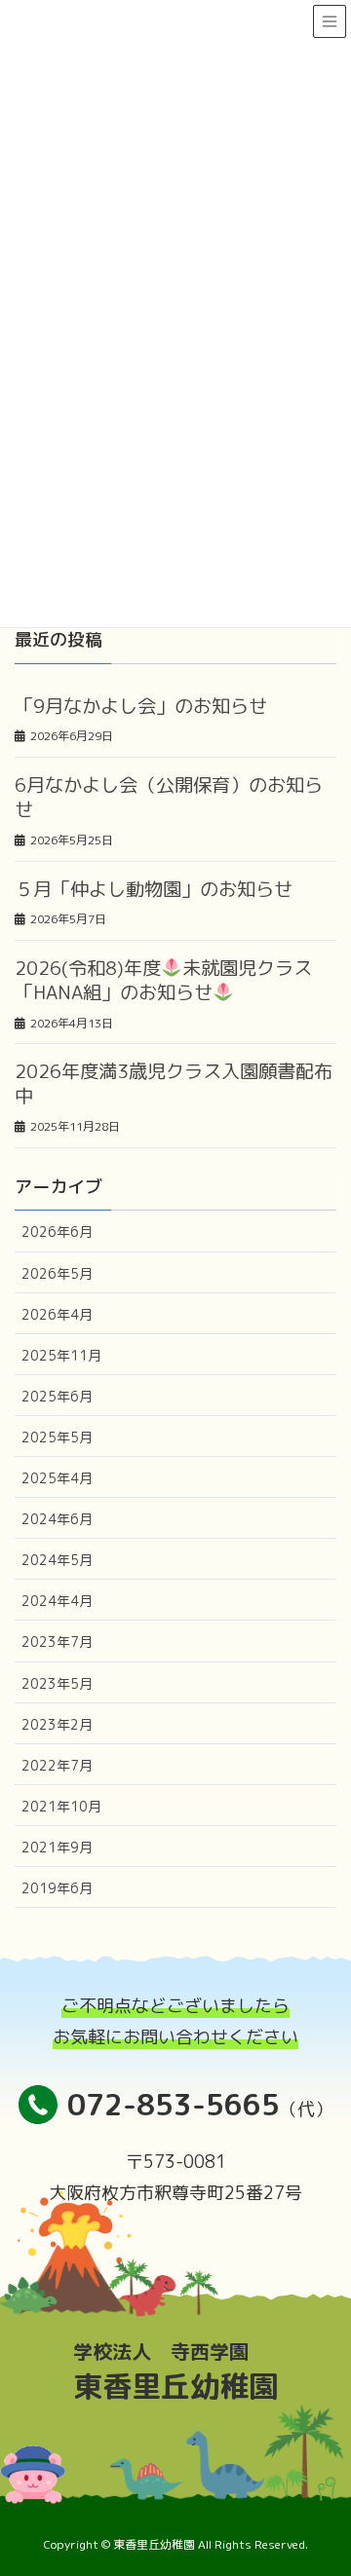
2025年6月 (57, 1396)
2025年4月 (57, 1478)
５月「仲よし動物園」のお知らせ (154, 889)
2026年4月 (57, 1314)
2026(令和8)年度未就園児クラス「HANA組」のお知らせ (163, 980)
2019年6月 (57, 1888)
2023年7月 (57, 1642)
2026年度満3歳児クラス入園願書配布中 (174, 1083)
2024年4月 (57, 1601)
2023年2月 (57, 1724)
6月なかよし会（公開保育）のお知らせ (169, 797)
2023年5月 (57, 1683)
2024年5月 (57, 1560)
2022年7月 (57, 1765)
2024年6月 (57, 1519)
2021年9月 (57, 1847)
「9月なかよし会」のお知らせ (141, 706)
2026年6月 (57, 1232)
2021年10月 (61, 1806)
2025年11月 (61, 1355)
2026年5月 (57, 1273)
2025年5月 (57, 1437)
